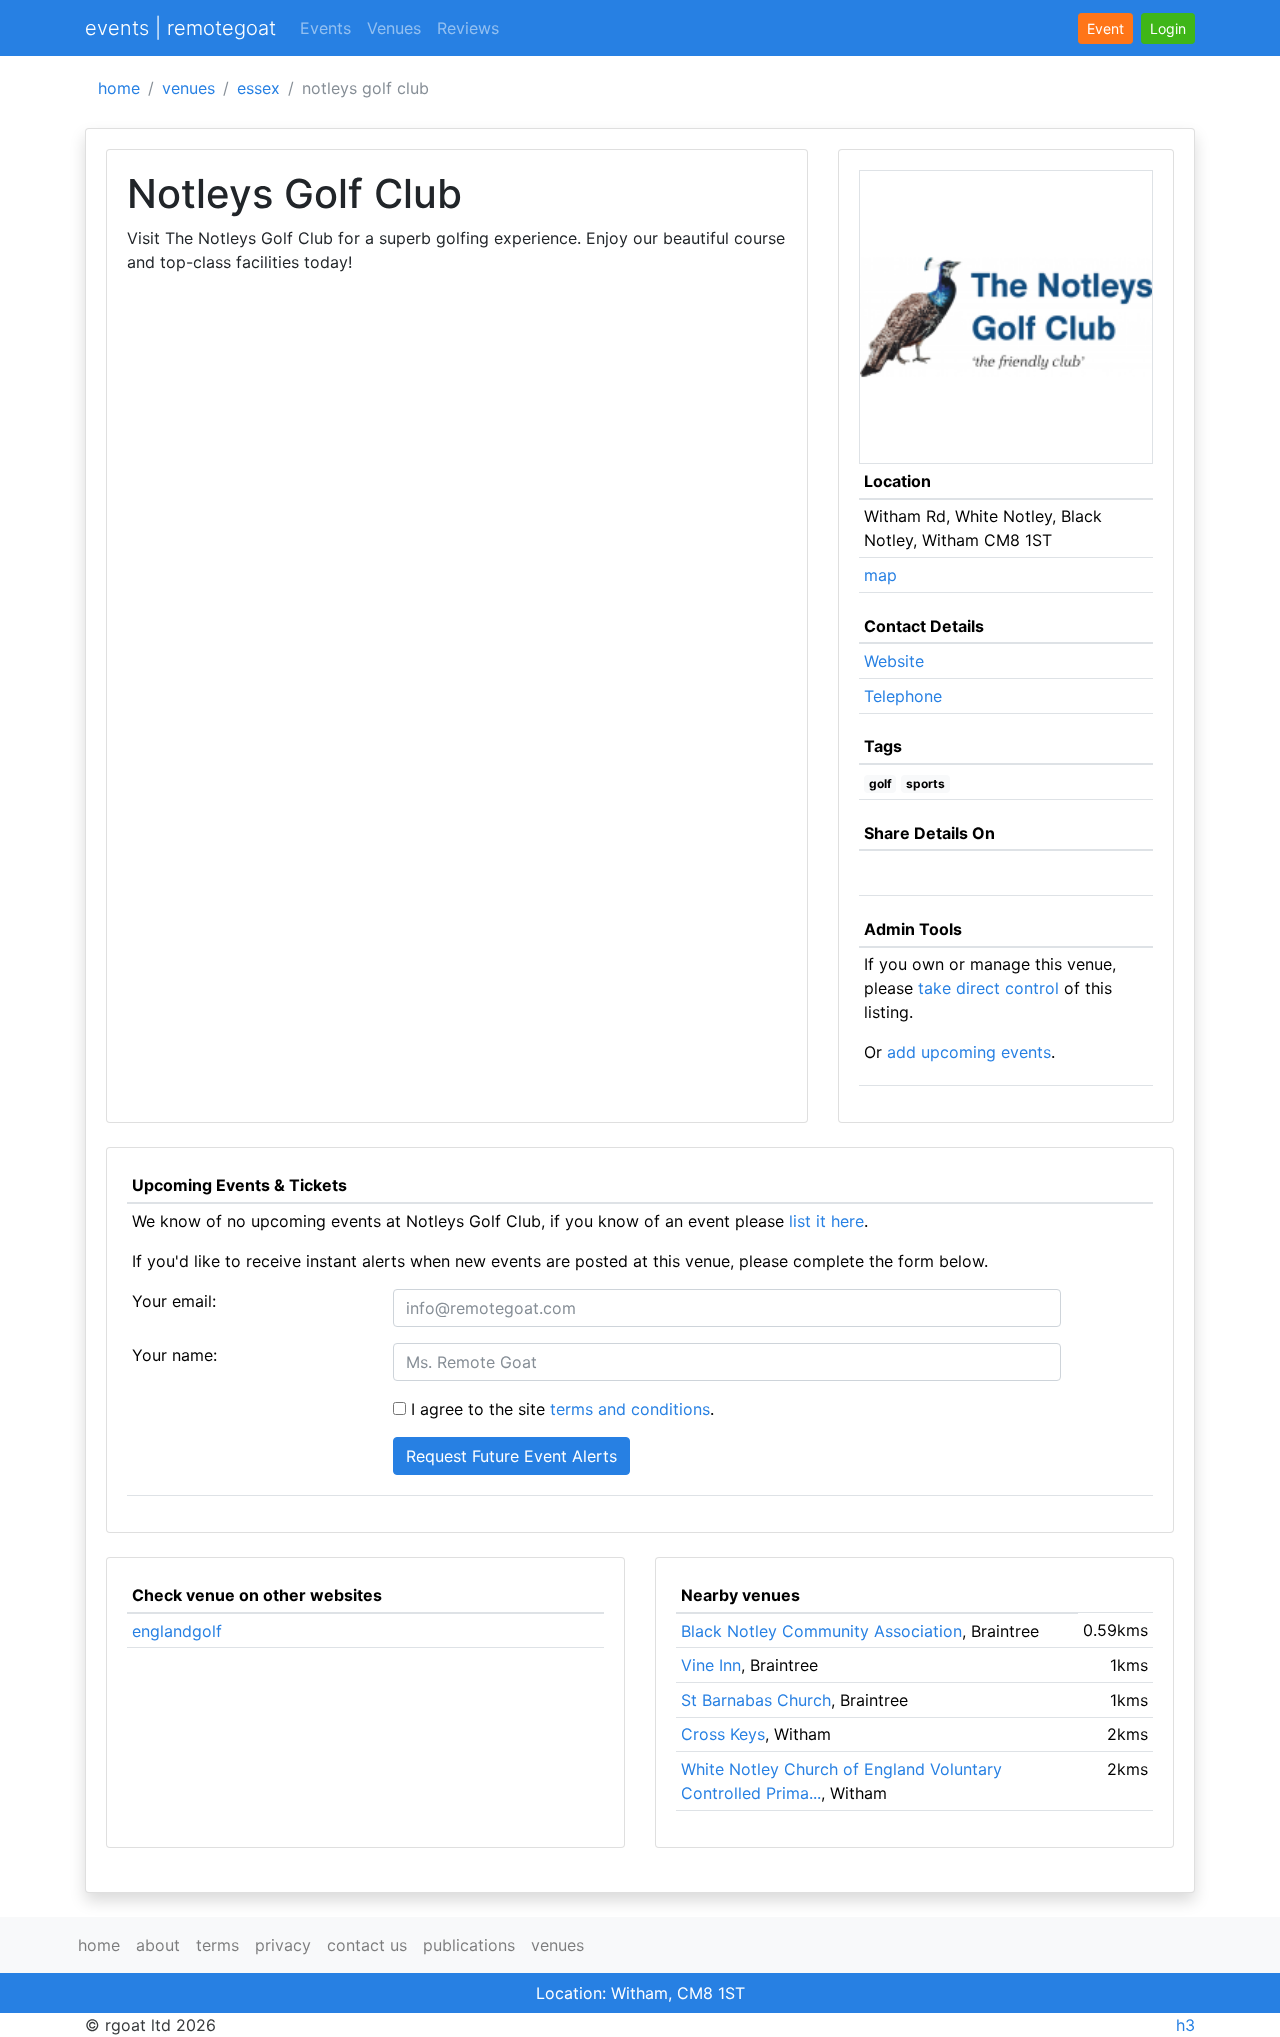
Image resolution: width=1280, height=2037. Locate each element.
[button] (1168, 28)
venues (188, 88)
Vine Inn (711, 1665)
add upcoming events (969, 1052)
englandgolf (177, 1631)
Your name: (174, 1355)
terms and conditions (630, 1409)
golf (880, 783)
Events (325, 28)
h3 (1185, 2025)
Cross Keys (723, 1734)
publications (469, 1945)
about (158, 1945)
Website (894, 661)
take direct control (988, 988)
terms (217, 1945)
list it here (826, 1221)
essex (258, 88)
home (119, 88)
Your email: (174, 1301)
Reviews (468, 28)
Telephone (903, 696)
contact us (367, 1945)
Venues (394, 28)
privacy (283, 1945)
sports (925, 783)
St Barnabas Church (756, 1700)
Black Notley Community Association (821, 1631)
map (880, 575)
